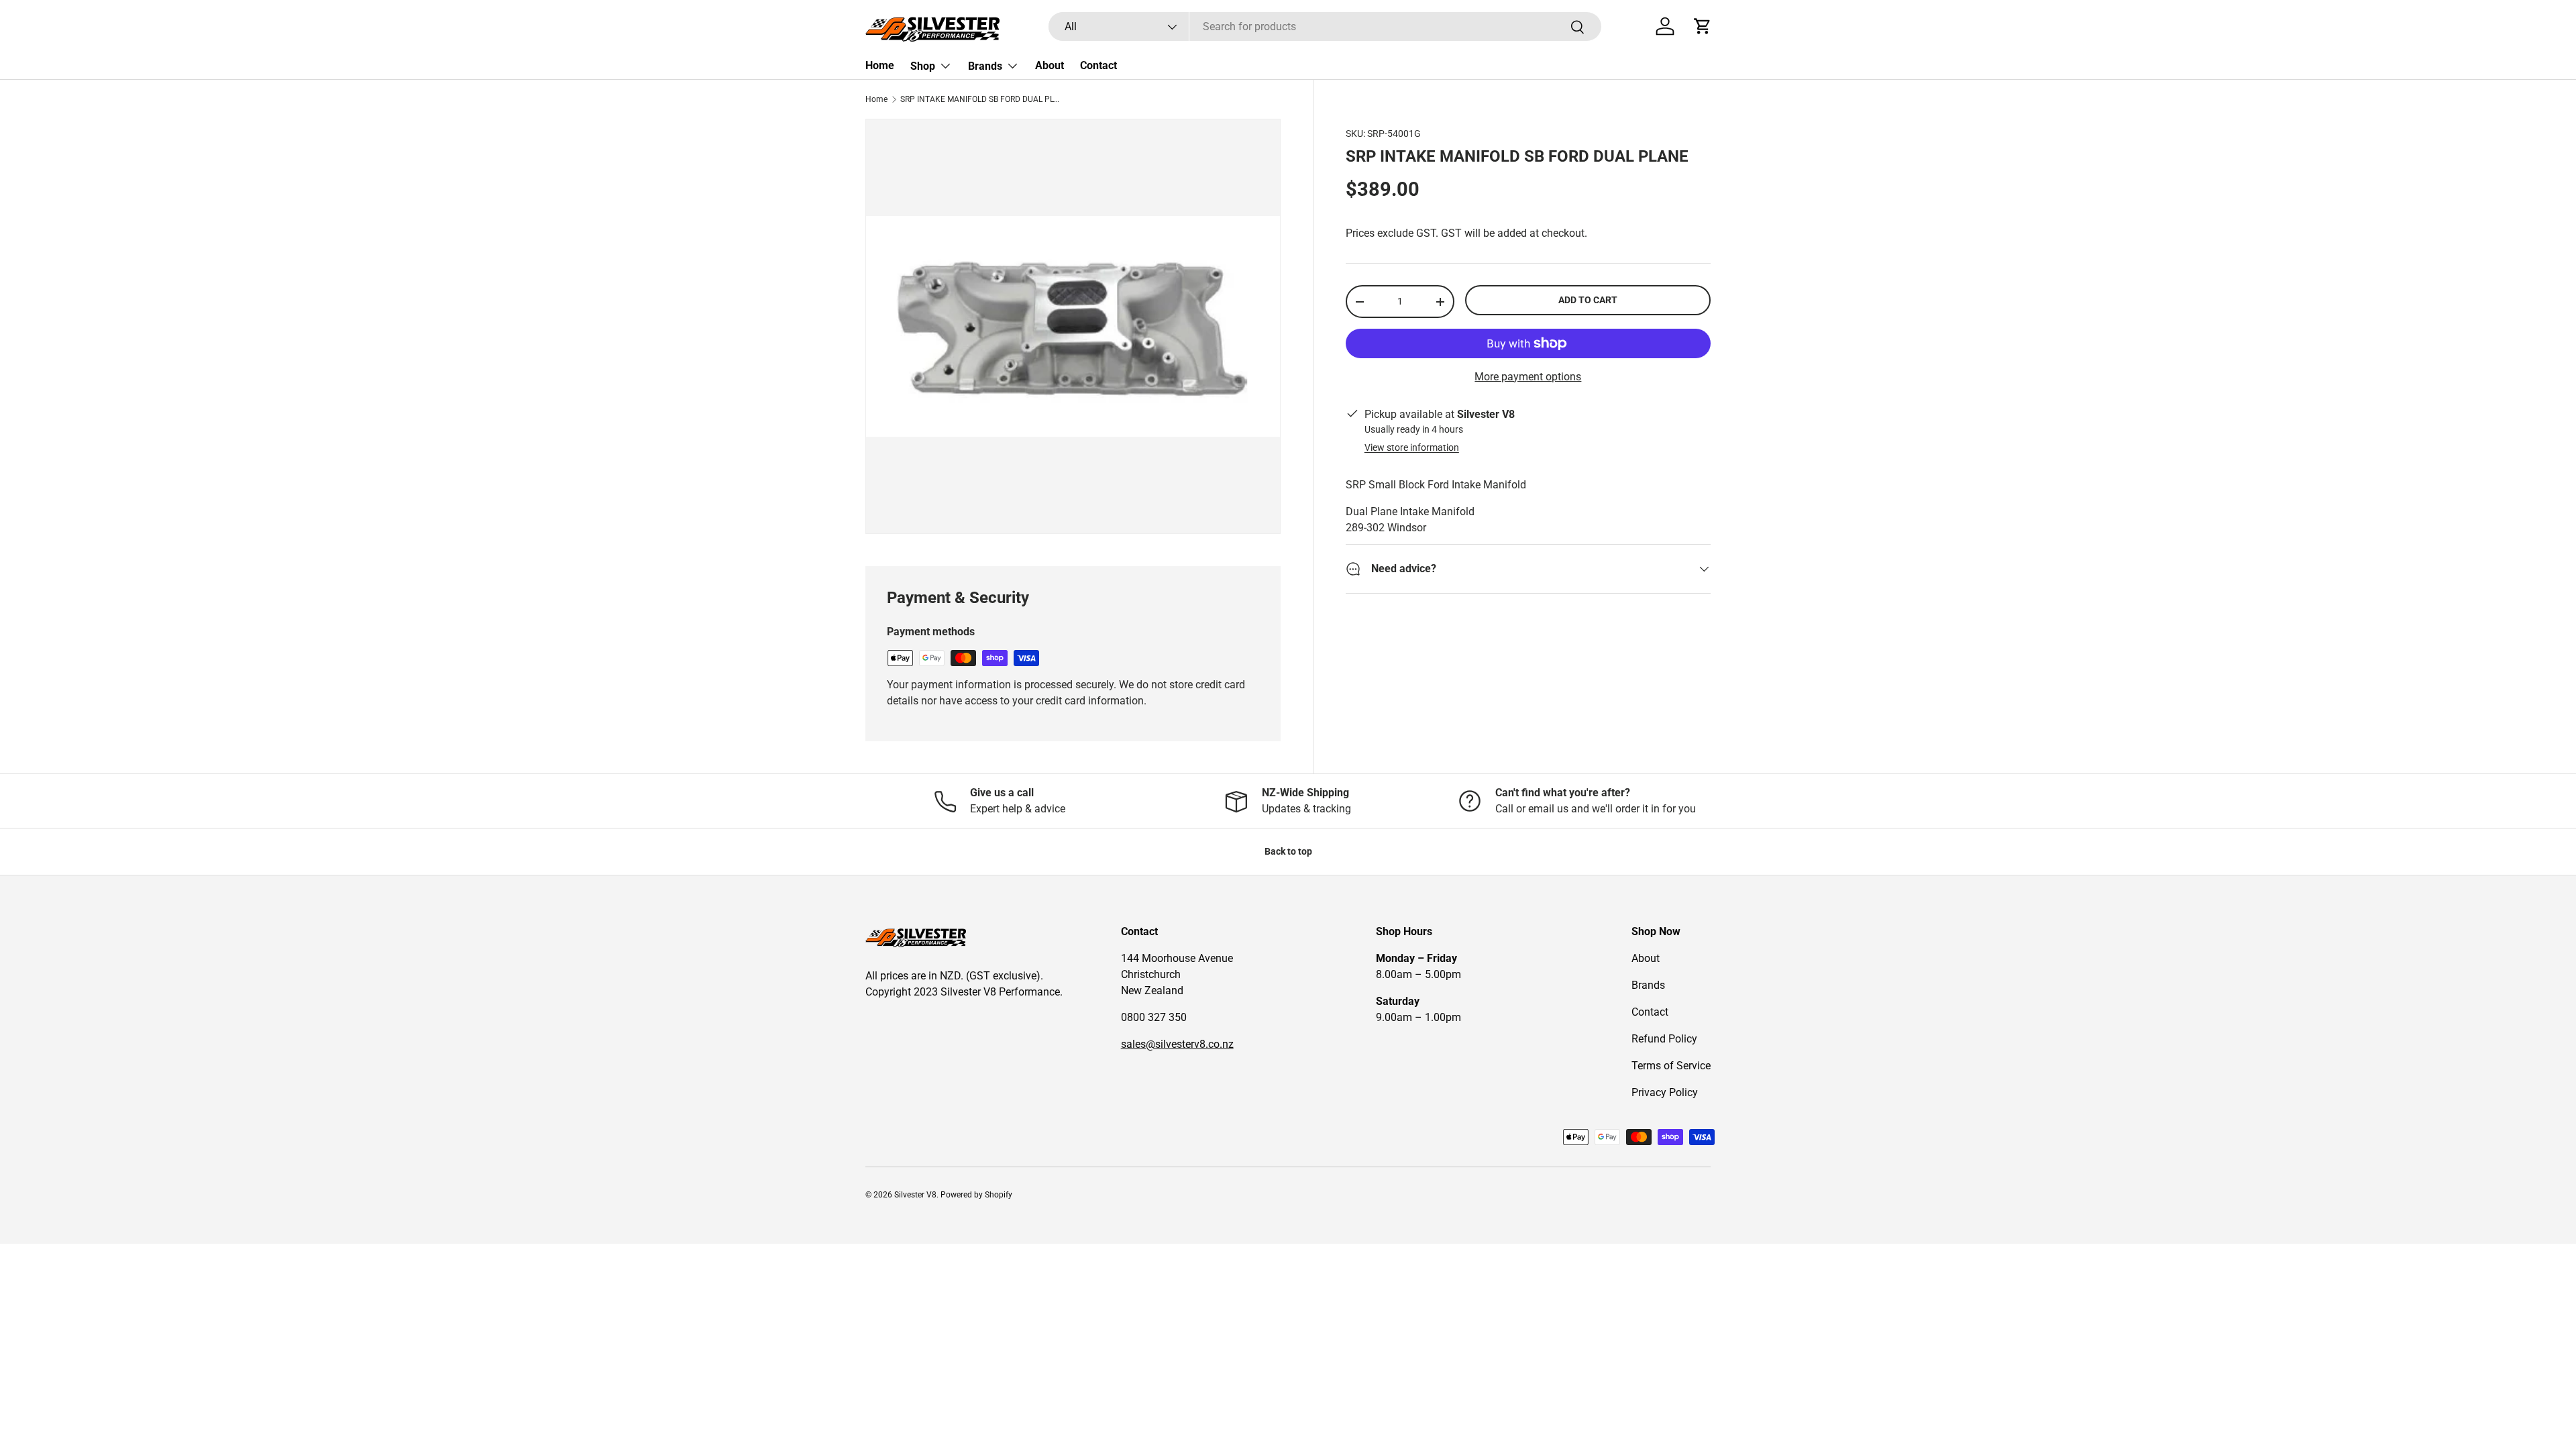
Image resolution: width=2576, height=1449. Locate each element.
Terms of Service (1671, 1066)
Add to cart (1588, 300)
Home (880, 65)
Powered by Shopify (976, 1195)
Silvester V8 (915, 1195)
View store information (1412, 447)
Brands (985, 66)
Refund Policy (1664, 1039)
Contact (1098, 65)
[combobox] (1325, 26)
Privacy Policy (1665, 1092)
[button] (1703, 26)
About (1050, 65)
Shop (923, 66)
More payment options (1528, 377)
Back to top (1288, 851)
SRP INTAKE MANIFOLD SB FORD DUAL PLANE (981, 99)
